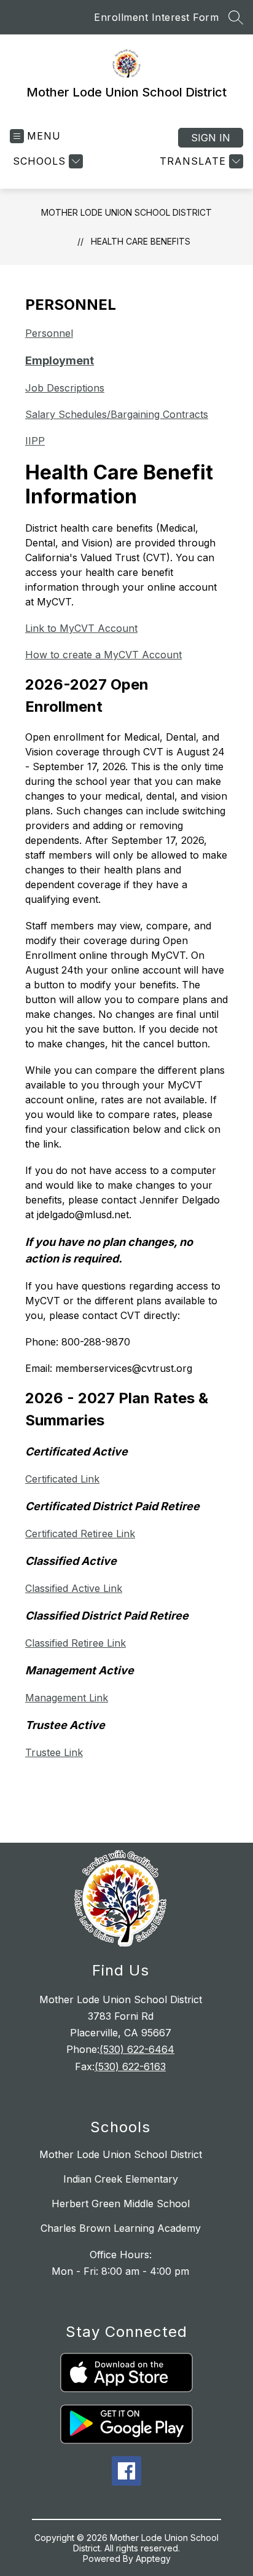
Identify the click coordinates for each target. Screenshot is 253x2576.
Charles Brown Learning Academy (121, 2228)
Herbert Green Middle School (121, 2204)
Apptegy (153, 2558)
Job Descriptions (65, 388)
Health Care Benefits (141, 241)
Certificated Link (62, 1479)
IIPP (35, 441)
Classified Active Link (74, 1588)
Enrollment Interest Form (156, 17)
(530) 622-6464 (137, 2049)
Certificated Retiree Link (80, 1534)
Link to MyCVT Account (81, 628)
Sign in (211, 138)
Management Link (67, 1698)
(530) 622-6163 (130, 2066)
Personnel (49, 333)
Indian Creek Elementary (121, 2179)
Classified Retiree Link (76, 1643)
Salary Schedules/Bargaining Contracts (117, 414)
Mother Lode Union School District (126, 212)
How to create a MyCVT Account (103, 655)
